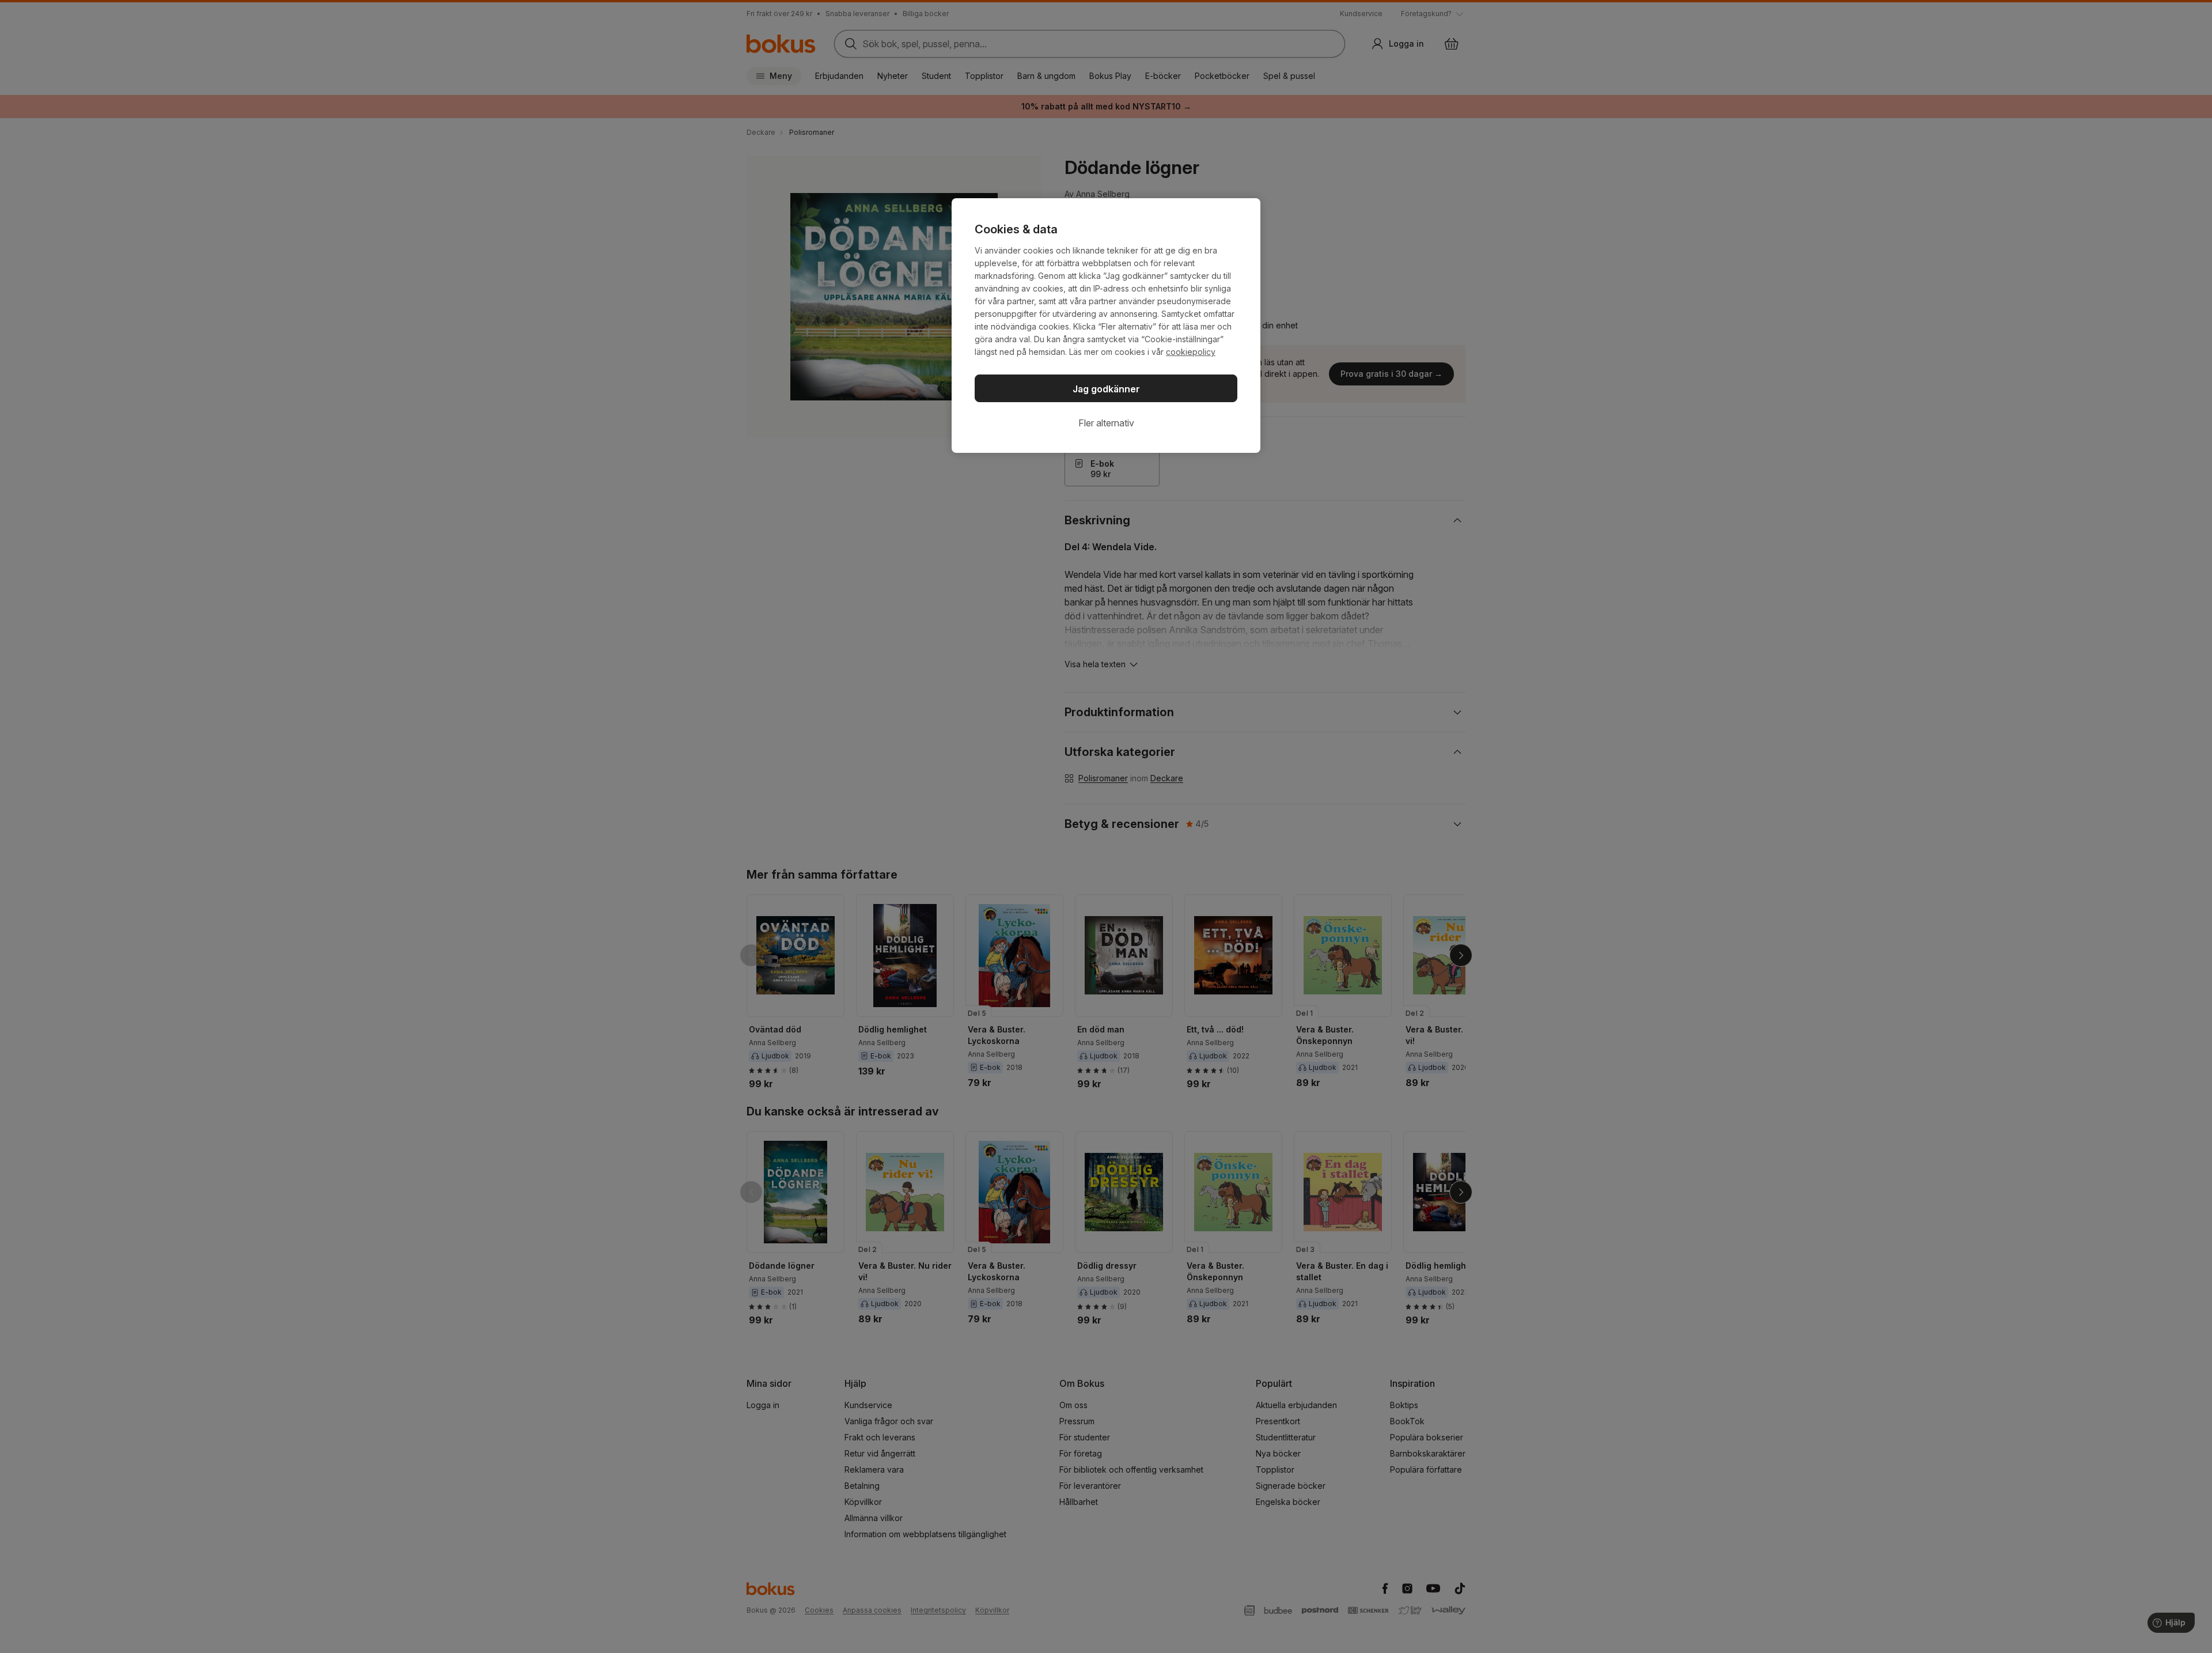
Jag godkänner (1106, 389)
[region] (1106, 326)
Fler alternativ (1106, 423)
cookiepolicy (1191, 352)
